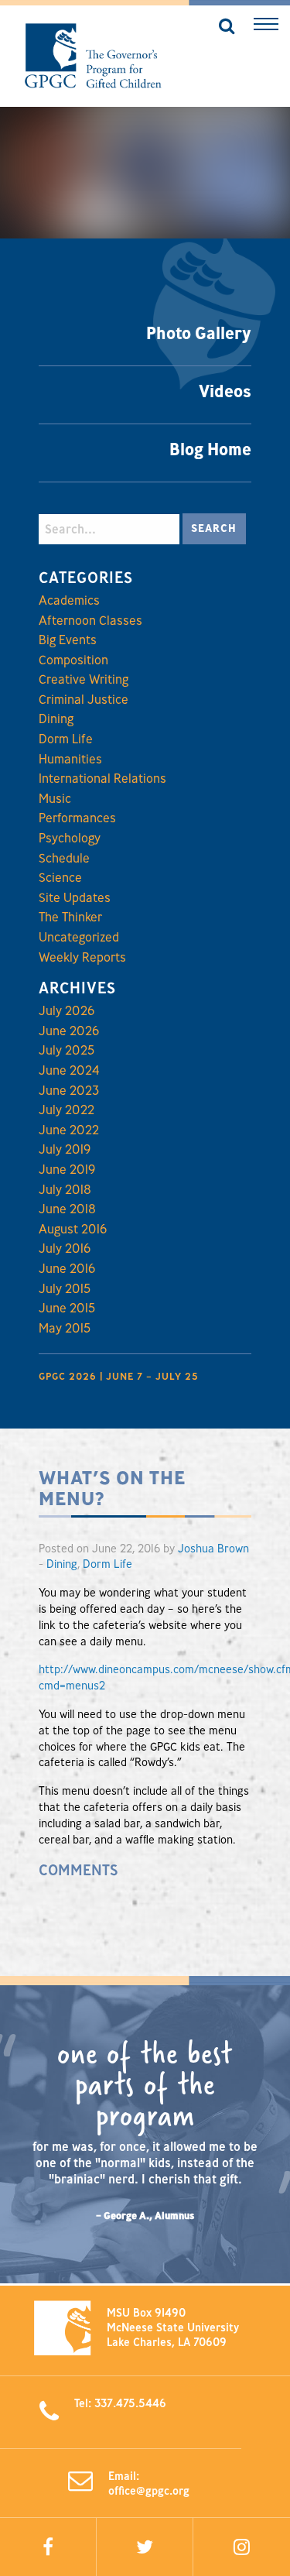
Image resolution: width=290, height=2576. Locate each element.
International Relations (102, 778)
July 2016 (65, 1248)
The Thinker (70, 917)
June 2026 (69, 1031)
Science (60, 877)
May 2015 (65, 1328)
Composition (73, 660)
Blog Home (210, 449)
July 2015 (65, 1288)
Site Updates (75, 897)
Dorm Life (66, 739)
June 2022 (69, 1130)
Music (55, 798)
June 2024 (69, 1070)
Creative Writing (84, 679)
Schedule (64, 858)
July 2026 (67, 1010)
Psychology (70, 838)
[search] (222, 27)
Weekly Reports (82, 957)
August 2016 (73, 1229)
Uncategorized (79, 937)
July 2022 (67, 1110)
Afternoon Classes (90, 620)
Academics (69, 600)
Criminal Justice (84, 699)
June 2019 (67, 1169)
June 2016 (67, 1268)
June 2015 (67, 1308)
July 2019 (65, 1149)
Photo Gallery (199, 333)
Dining (56, 719)
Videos (225, 391)
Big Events (68, 640)
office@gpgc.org (149, 2490)
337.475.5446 (130, 2403)
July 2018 (65, 1189)
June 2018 (67, 1209)
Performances (77, 818)
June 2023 (69, 1090)
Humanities (70, 759)
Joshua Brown (213, 1548)
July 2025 (67, 1050)
